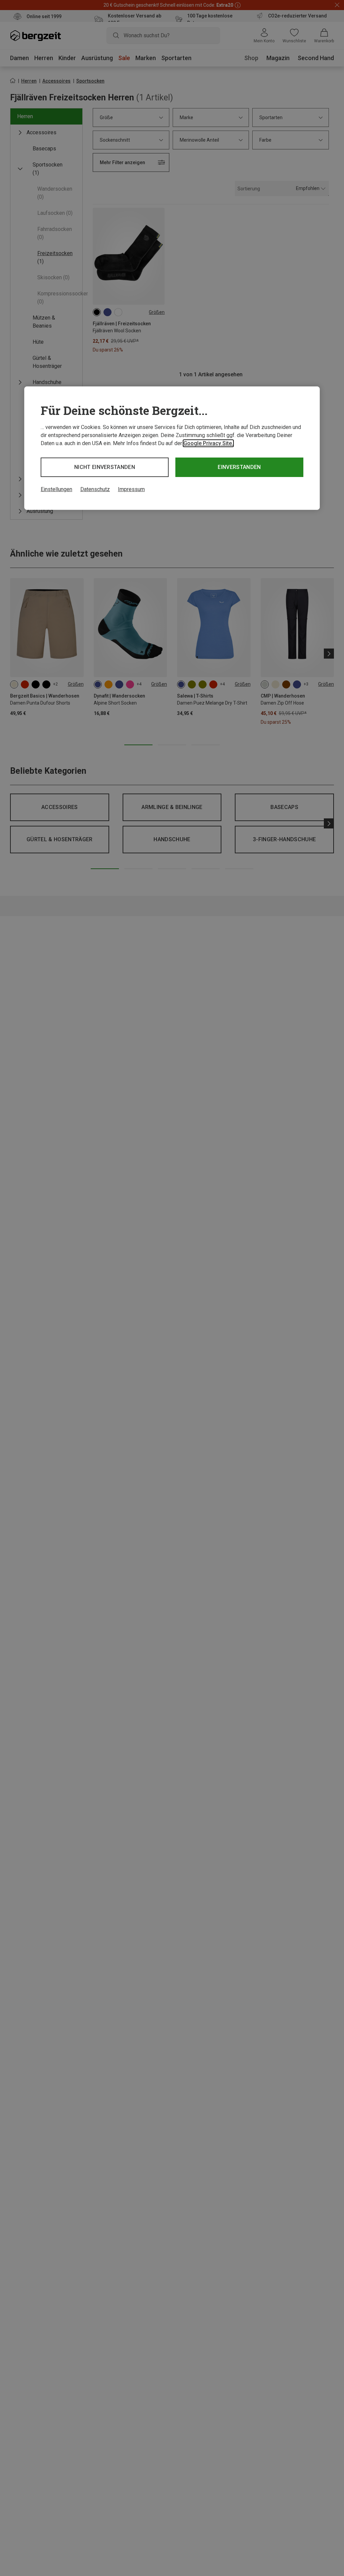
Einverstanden (239, 467)
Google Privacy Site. (208, 443)
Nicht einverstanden (105, 467)
